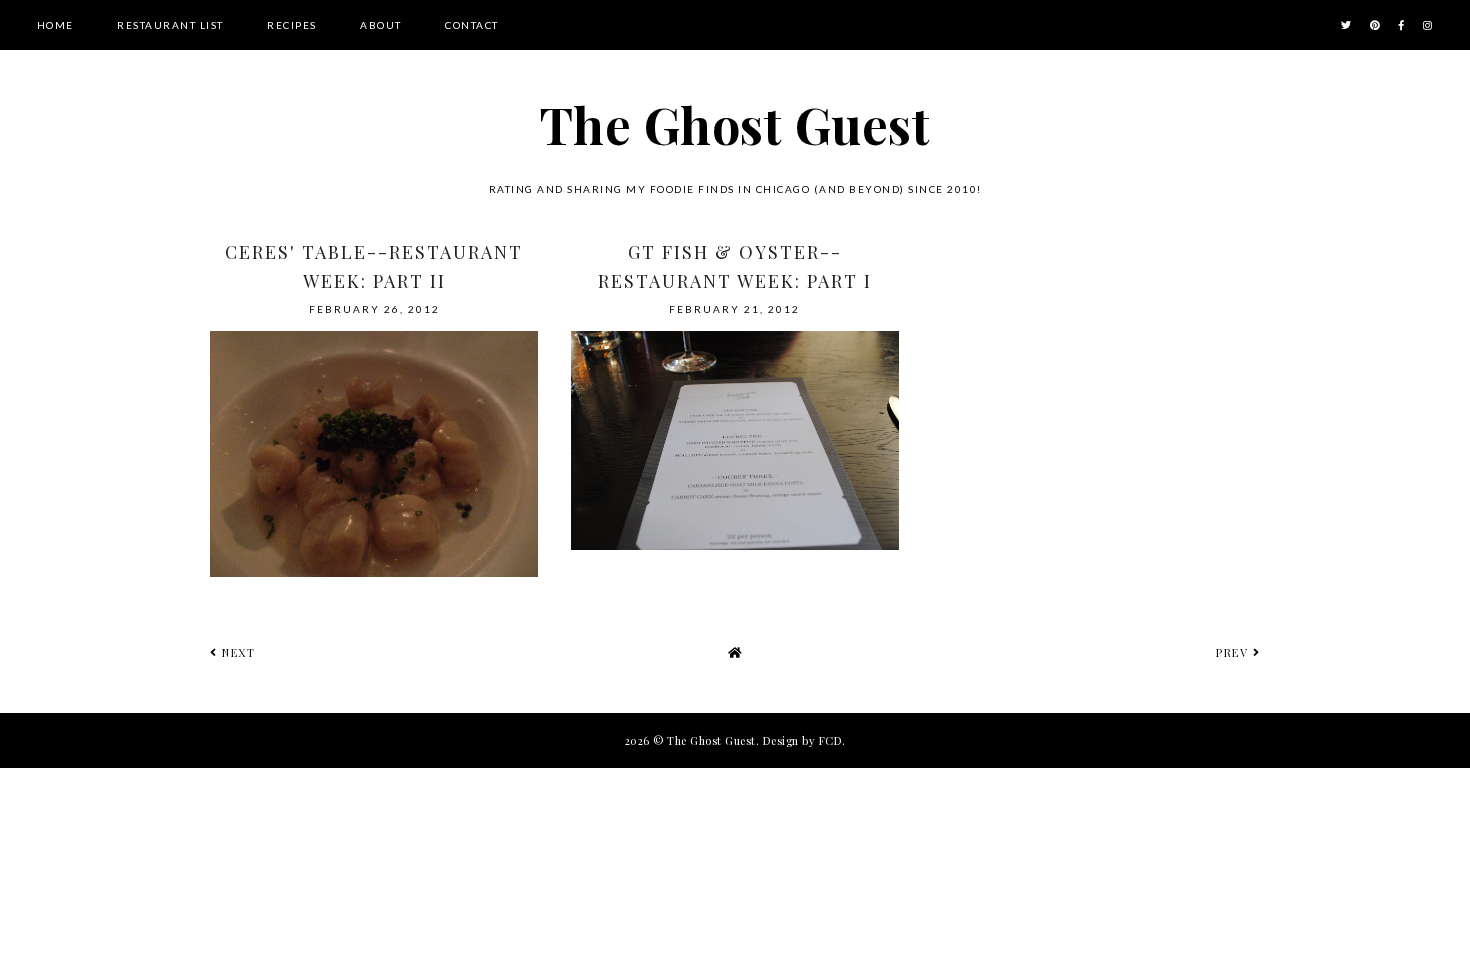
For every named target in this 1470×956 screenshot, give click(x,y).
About (381, 25)
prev (1234, 652)
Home (55, 25)
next (236, 652)
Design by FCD (803, 740)
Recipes (292, 25)
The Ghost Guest (735, 124)
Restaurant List (170, 25)
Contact (472, 25)
